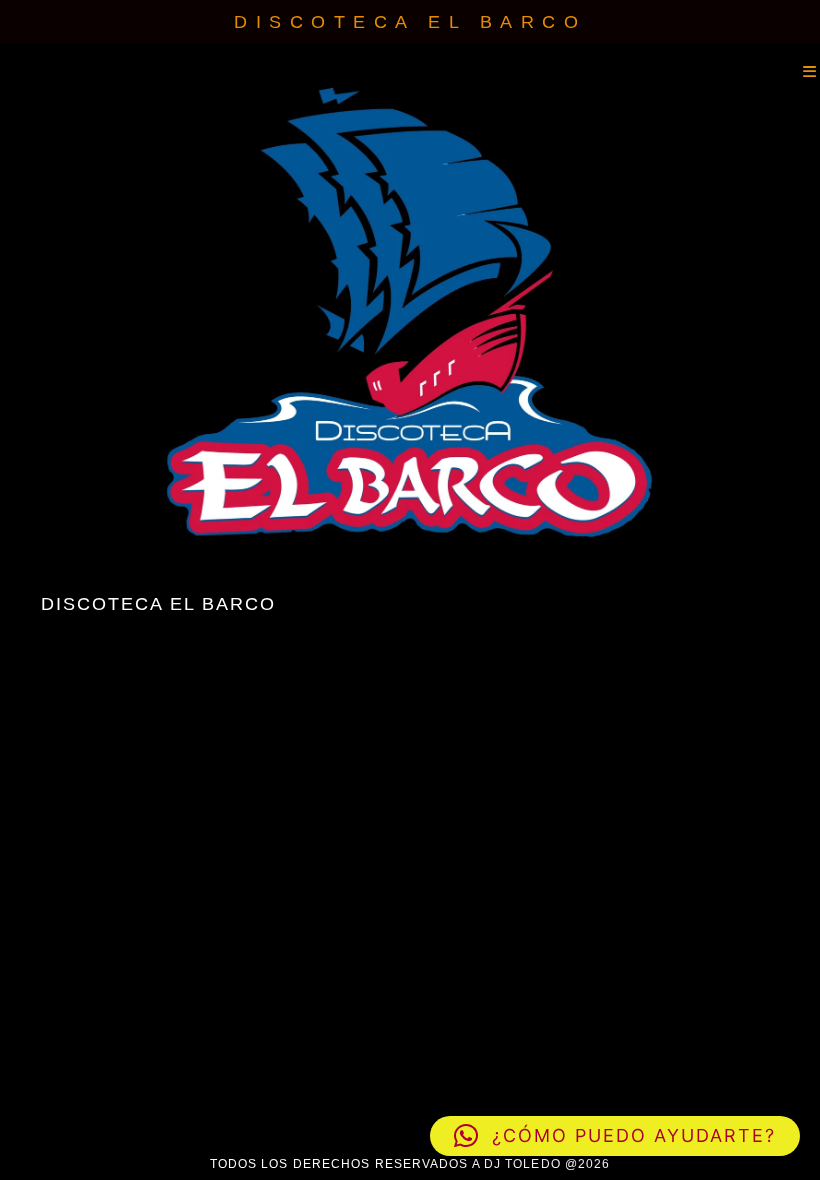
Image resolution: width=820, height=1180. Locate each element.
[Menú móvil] (811, 71)
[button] (615, 1136)
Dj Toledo (4, 71)
